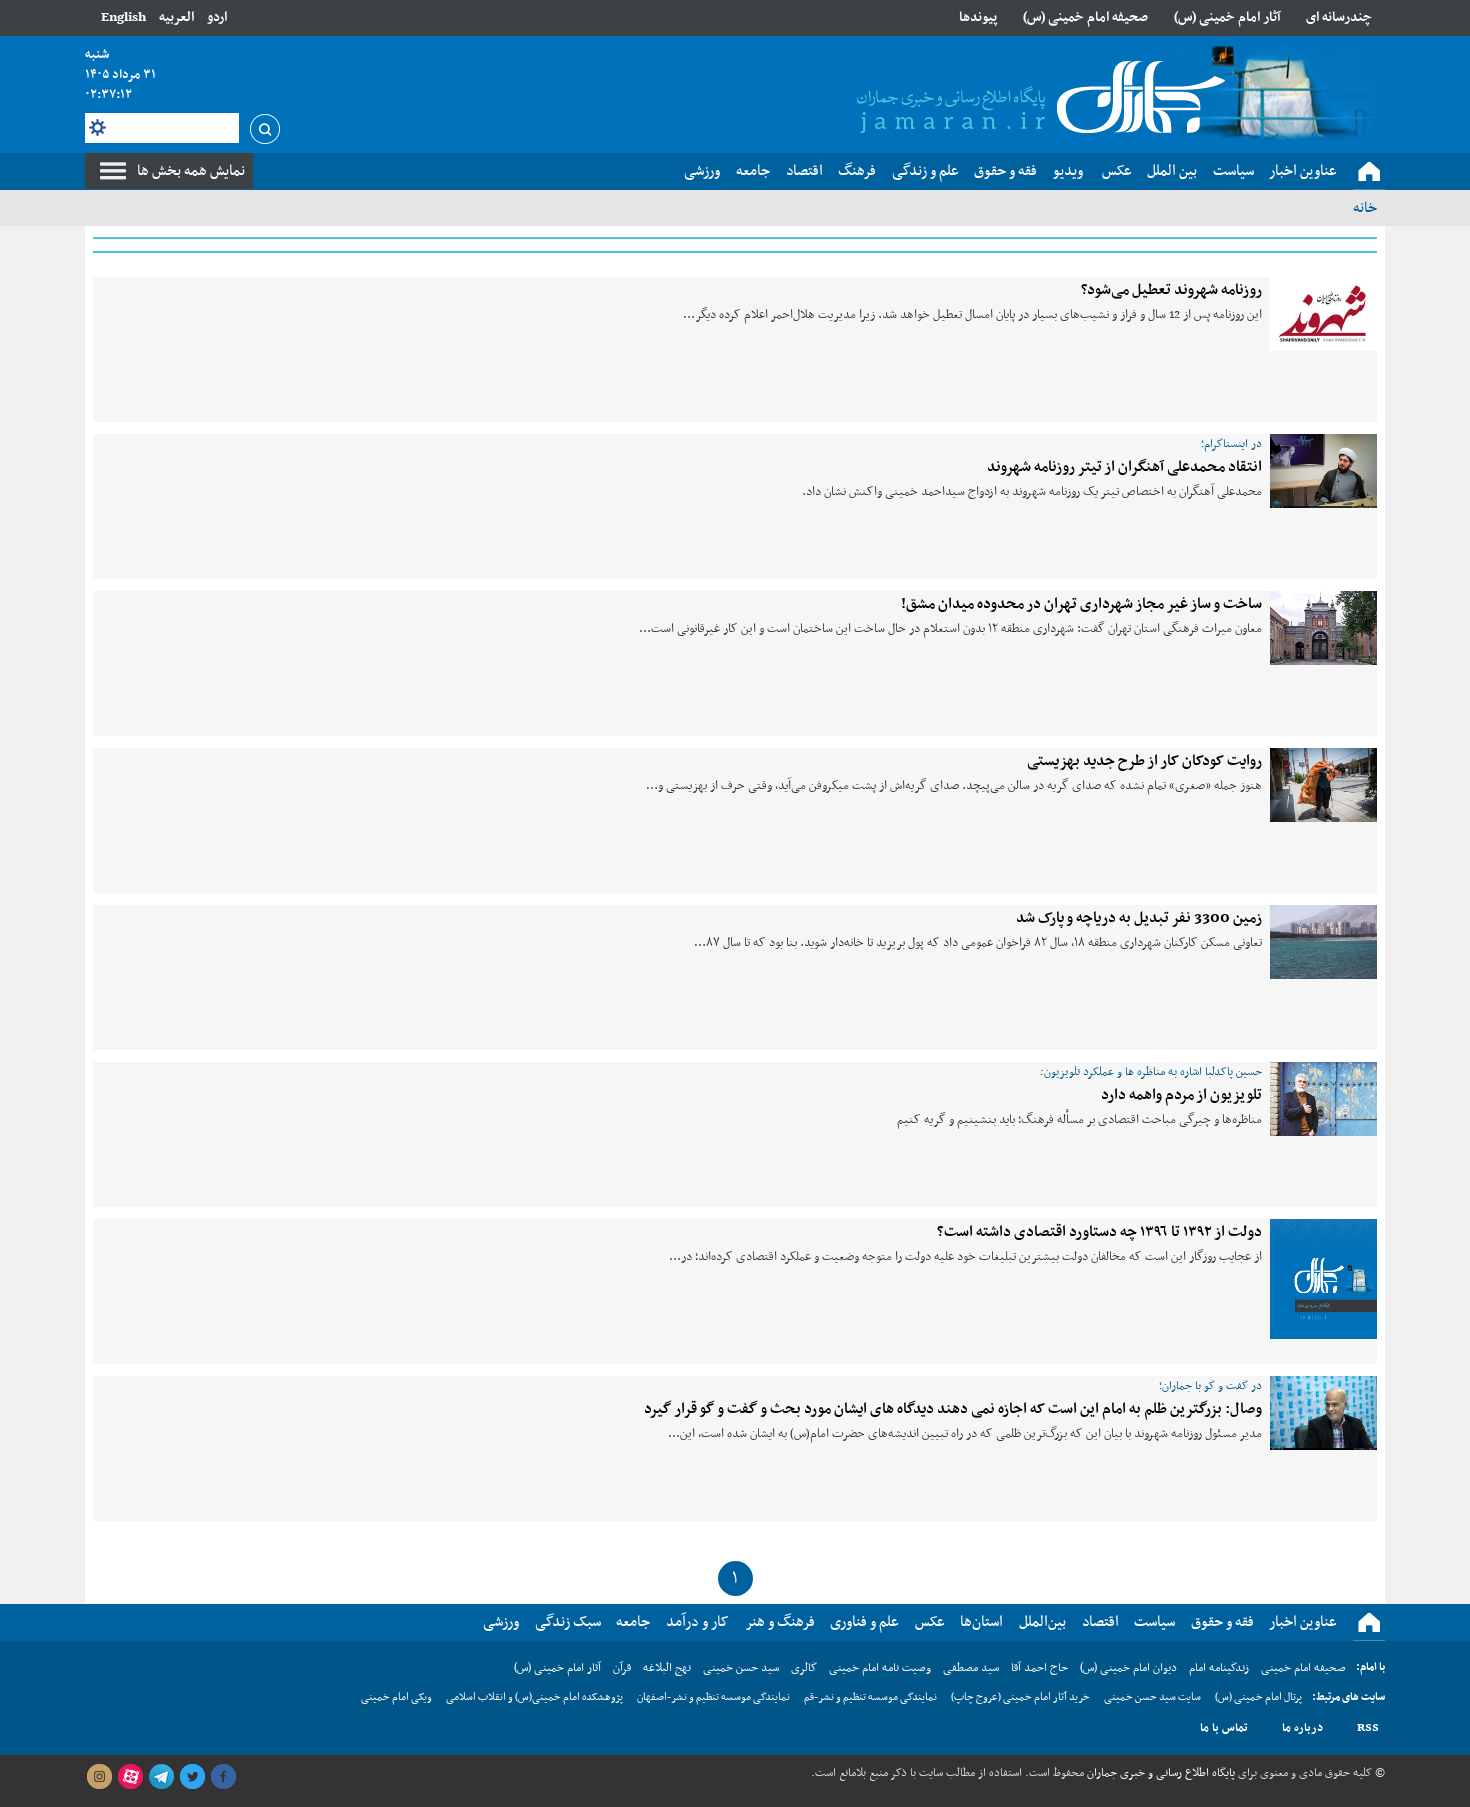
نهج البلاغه (667, 1668)
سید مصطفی (971, 1668)
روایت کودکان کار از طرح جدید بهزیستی (1144, 761)
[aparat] (130, 1777)
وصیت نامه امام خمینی (880, 1668)
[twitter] (192, 1777)
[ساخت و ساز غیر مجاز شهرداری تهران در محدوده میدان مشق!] (1323, 628)
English (123, 17)
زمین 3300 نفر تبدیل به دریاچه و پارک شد (1139, 918)
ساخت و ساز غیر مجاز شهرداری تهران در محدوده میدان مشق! (1081, 604)
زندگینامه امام (1219, 1668)
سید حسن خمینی (741, 1668)
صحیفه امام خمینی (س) (1085, 17)
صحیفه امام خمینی (1303, 1668)
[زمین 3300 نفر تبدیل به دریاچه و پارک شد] (1323, 942)
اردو (217, 17)
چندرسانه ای (1339, 17)
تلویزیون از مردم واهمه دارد (1181, 1095)
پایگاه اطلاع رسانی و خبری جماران (1159, 1773)
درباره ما (1302, 1728)
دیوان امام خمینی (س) (1128, 1668)
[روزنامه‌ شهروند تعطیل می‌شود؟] (1323, 314)
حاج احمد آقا (1039, 1668)
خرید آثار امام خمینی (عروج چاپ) (1020, 1697)
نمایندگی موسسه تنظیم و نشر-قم (870, 1697)
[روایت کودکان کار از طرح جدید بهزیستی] (1323, 785)
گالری (804, 1668)
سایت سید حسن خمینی (1152, 1697)
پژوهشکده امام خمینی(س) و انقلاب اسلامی (534, 1697)
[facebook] (223, 1777)
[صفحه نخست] (1369, 172)
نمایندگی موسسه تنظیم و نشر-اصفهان (713, 1697)
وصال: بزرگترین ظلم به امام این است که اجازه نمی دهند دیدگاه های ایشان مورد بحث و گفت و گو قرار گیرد (953, 1409)
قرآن (622, 1668)
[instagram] (99, 1777)
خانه (1365, 208)
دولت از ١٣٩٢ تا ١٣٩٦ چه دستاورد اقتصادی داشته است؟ (1099, 1232)
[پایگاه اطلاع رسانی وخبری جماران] (1037, 99)
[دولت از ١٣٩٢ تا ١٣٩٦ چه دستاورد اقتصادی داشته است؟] (1323, 1279)
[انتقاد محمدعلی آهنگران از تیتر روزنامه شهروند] (1323, 471)
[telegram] (161, 1777)
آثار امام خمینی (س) (1227, 17)
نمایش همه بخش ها (191, 171)
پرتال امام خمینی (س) (1258, 1697)
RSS (1368, 1728)
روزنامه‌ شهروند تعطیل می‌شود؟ (1171, 290)
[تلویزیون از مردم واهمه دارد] (1323, 1099)
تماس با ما (1224, 1728)
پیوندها (978, 17)
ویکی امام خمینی (396, 1697)
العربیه (176, 17)
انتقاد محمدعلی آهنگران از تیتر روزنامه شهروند (1124, 467)
